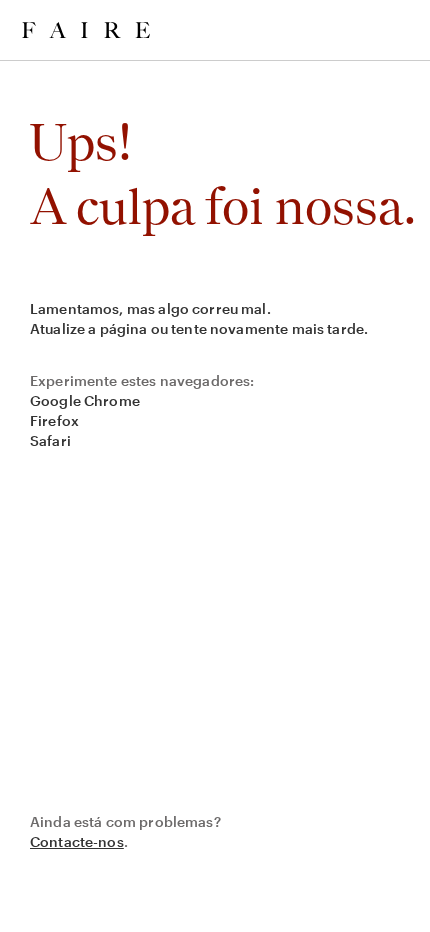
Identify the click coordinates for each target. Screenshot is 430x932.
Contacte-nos (77, 841)
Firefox (54, 420)
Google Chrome (85, 400)
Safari (50, 440)
